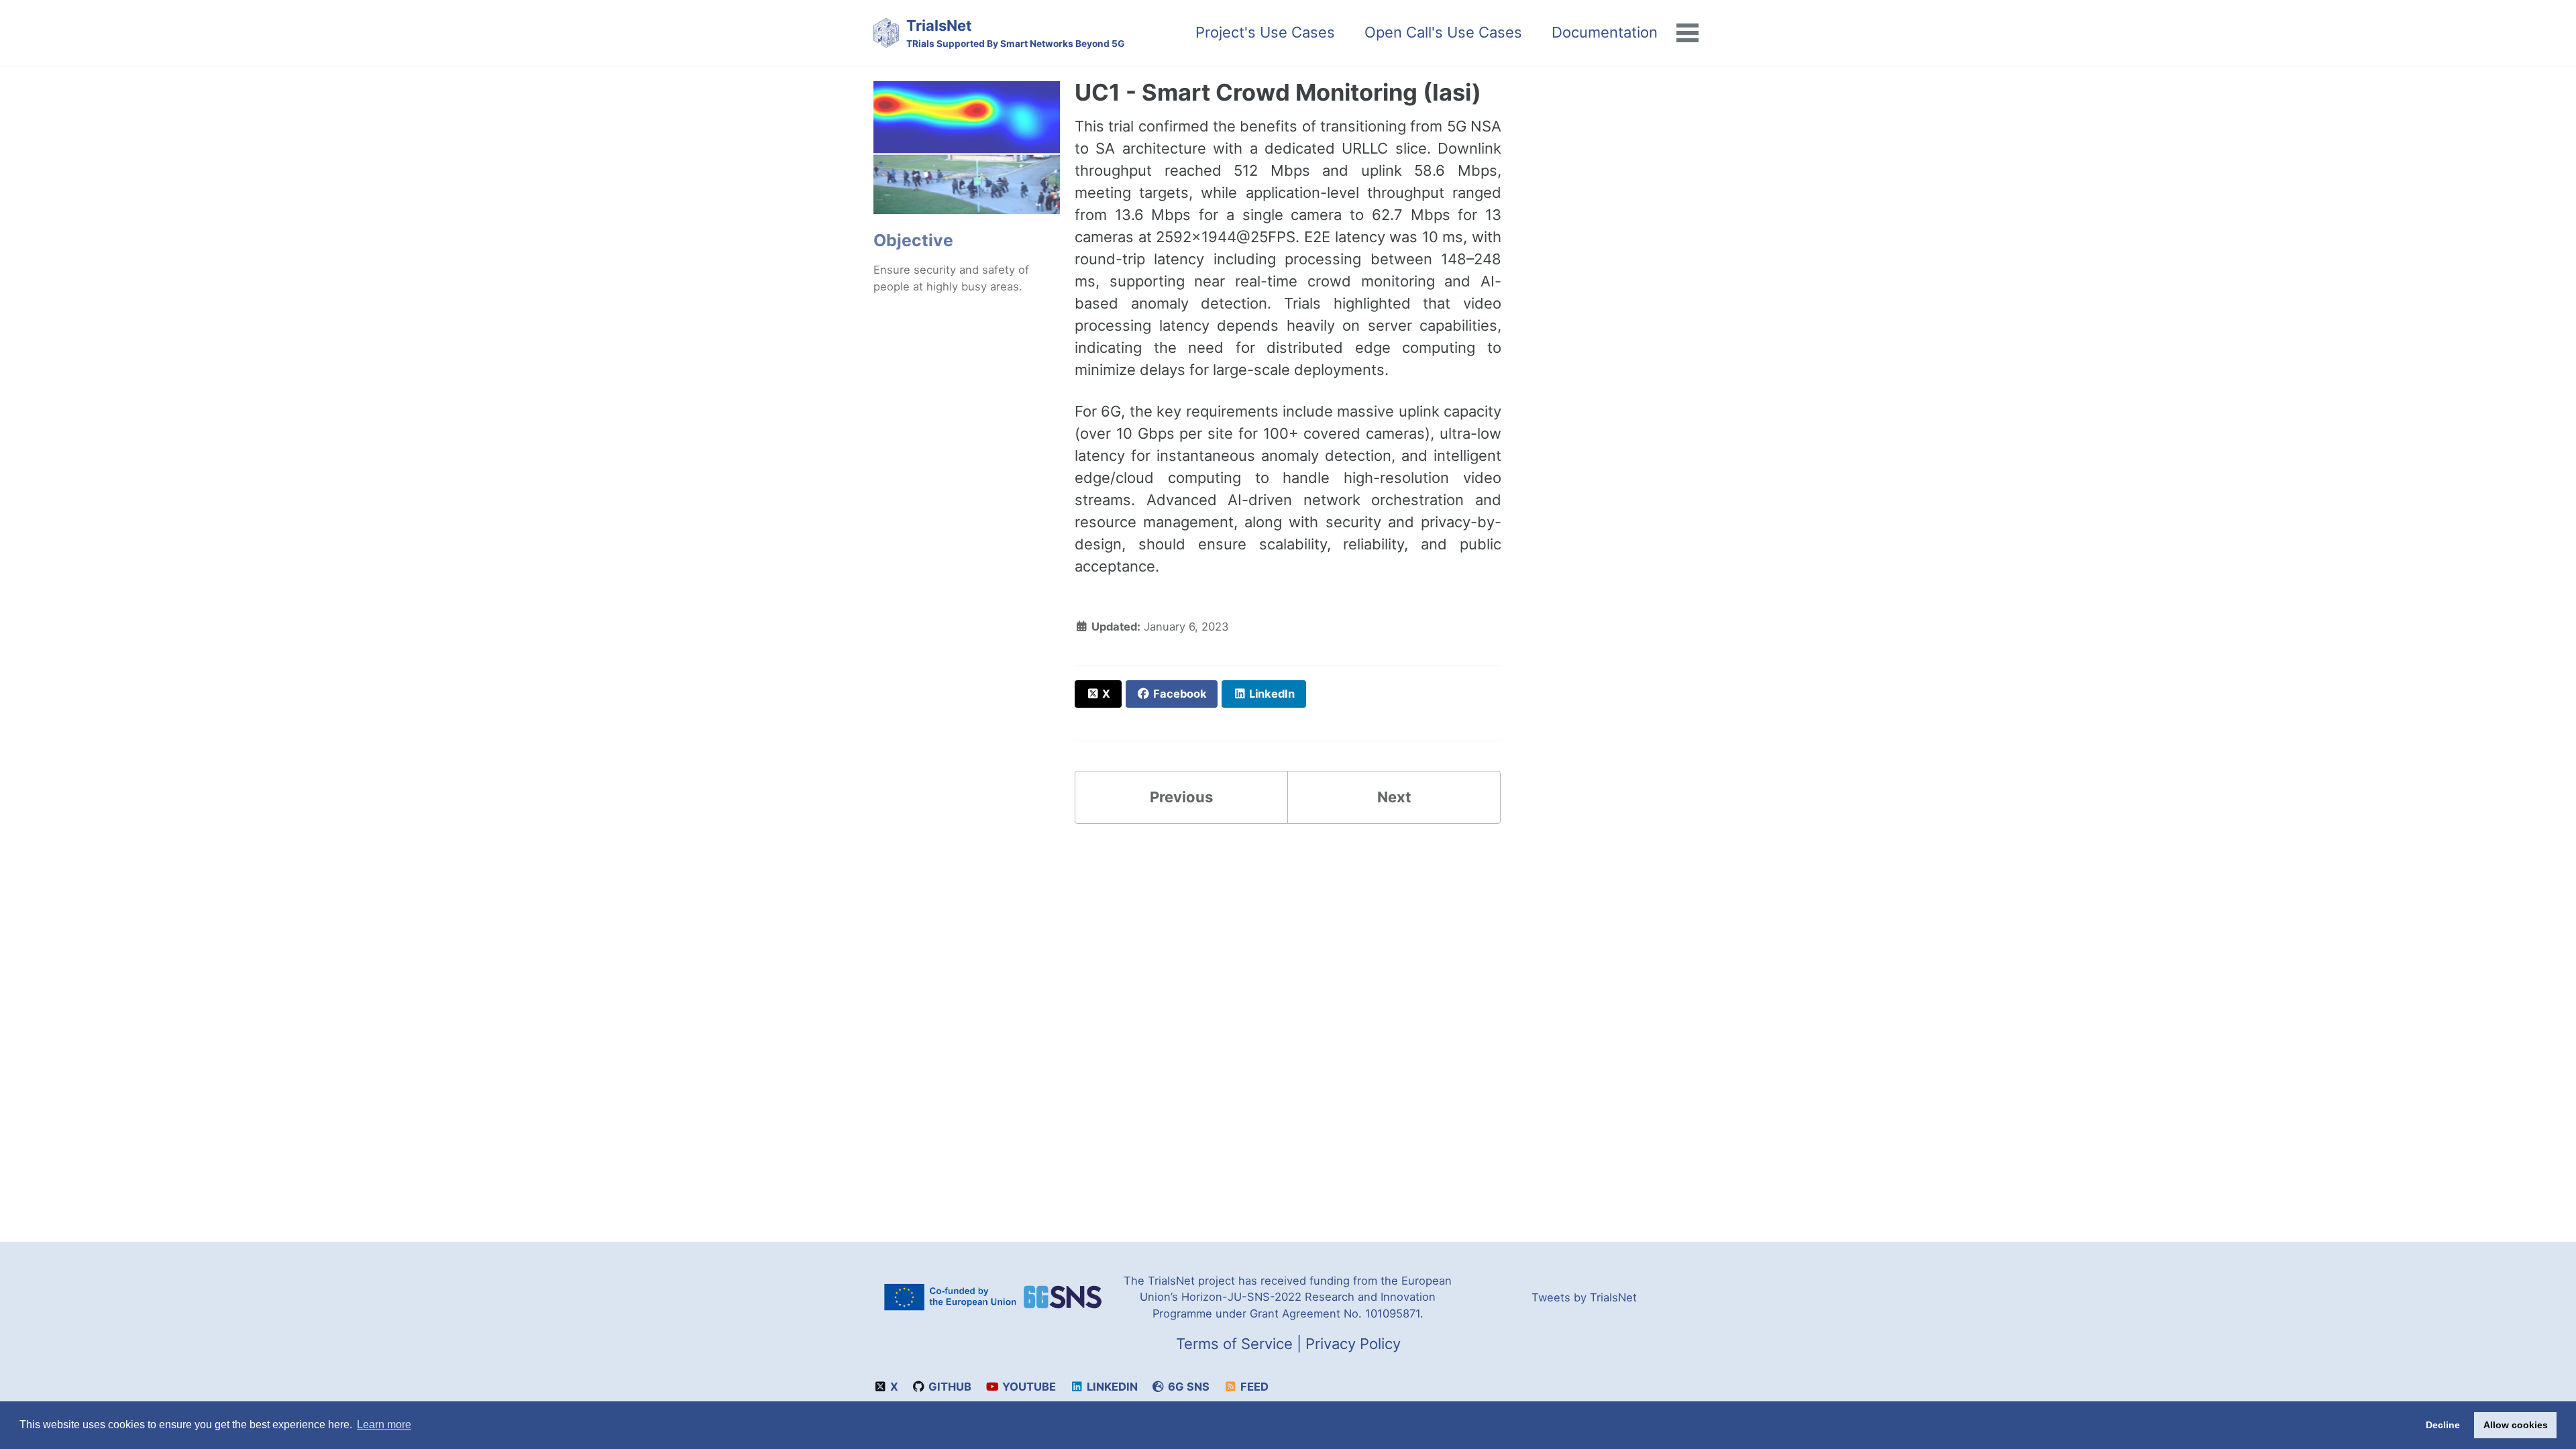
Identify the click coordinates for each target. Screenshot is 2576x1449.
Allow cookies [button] (2516, 1425)
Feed (1253, 1387)
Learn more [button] (384, 1425)
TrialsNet (1015, 33)
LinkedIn (1111, 1387)
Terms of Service (1234, 1344)
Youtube (1028, 1387)
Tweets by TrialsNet (1584, 1297)
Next (1394, 797)
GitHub (949, 1387)
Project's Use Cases (1265, 32)
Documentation (1605, 32)
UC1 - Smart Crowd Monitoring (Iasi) (1278, 92)
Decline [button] (2443, 1425)
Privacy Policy (1353, 1344)
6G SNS (1187, 1387)
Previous (1181, 797)
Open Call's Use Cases (1443, 32)
